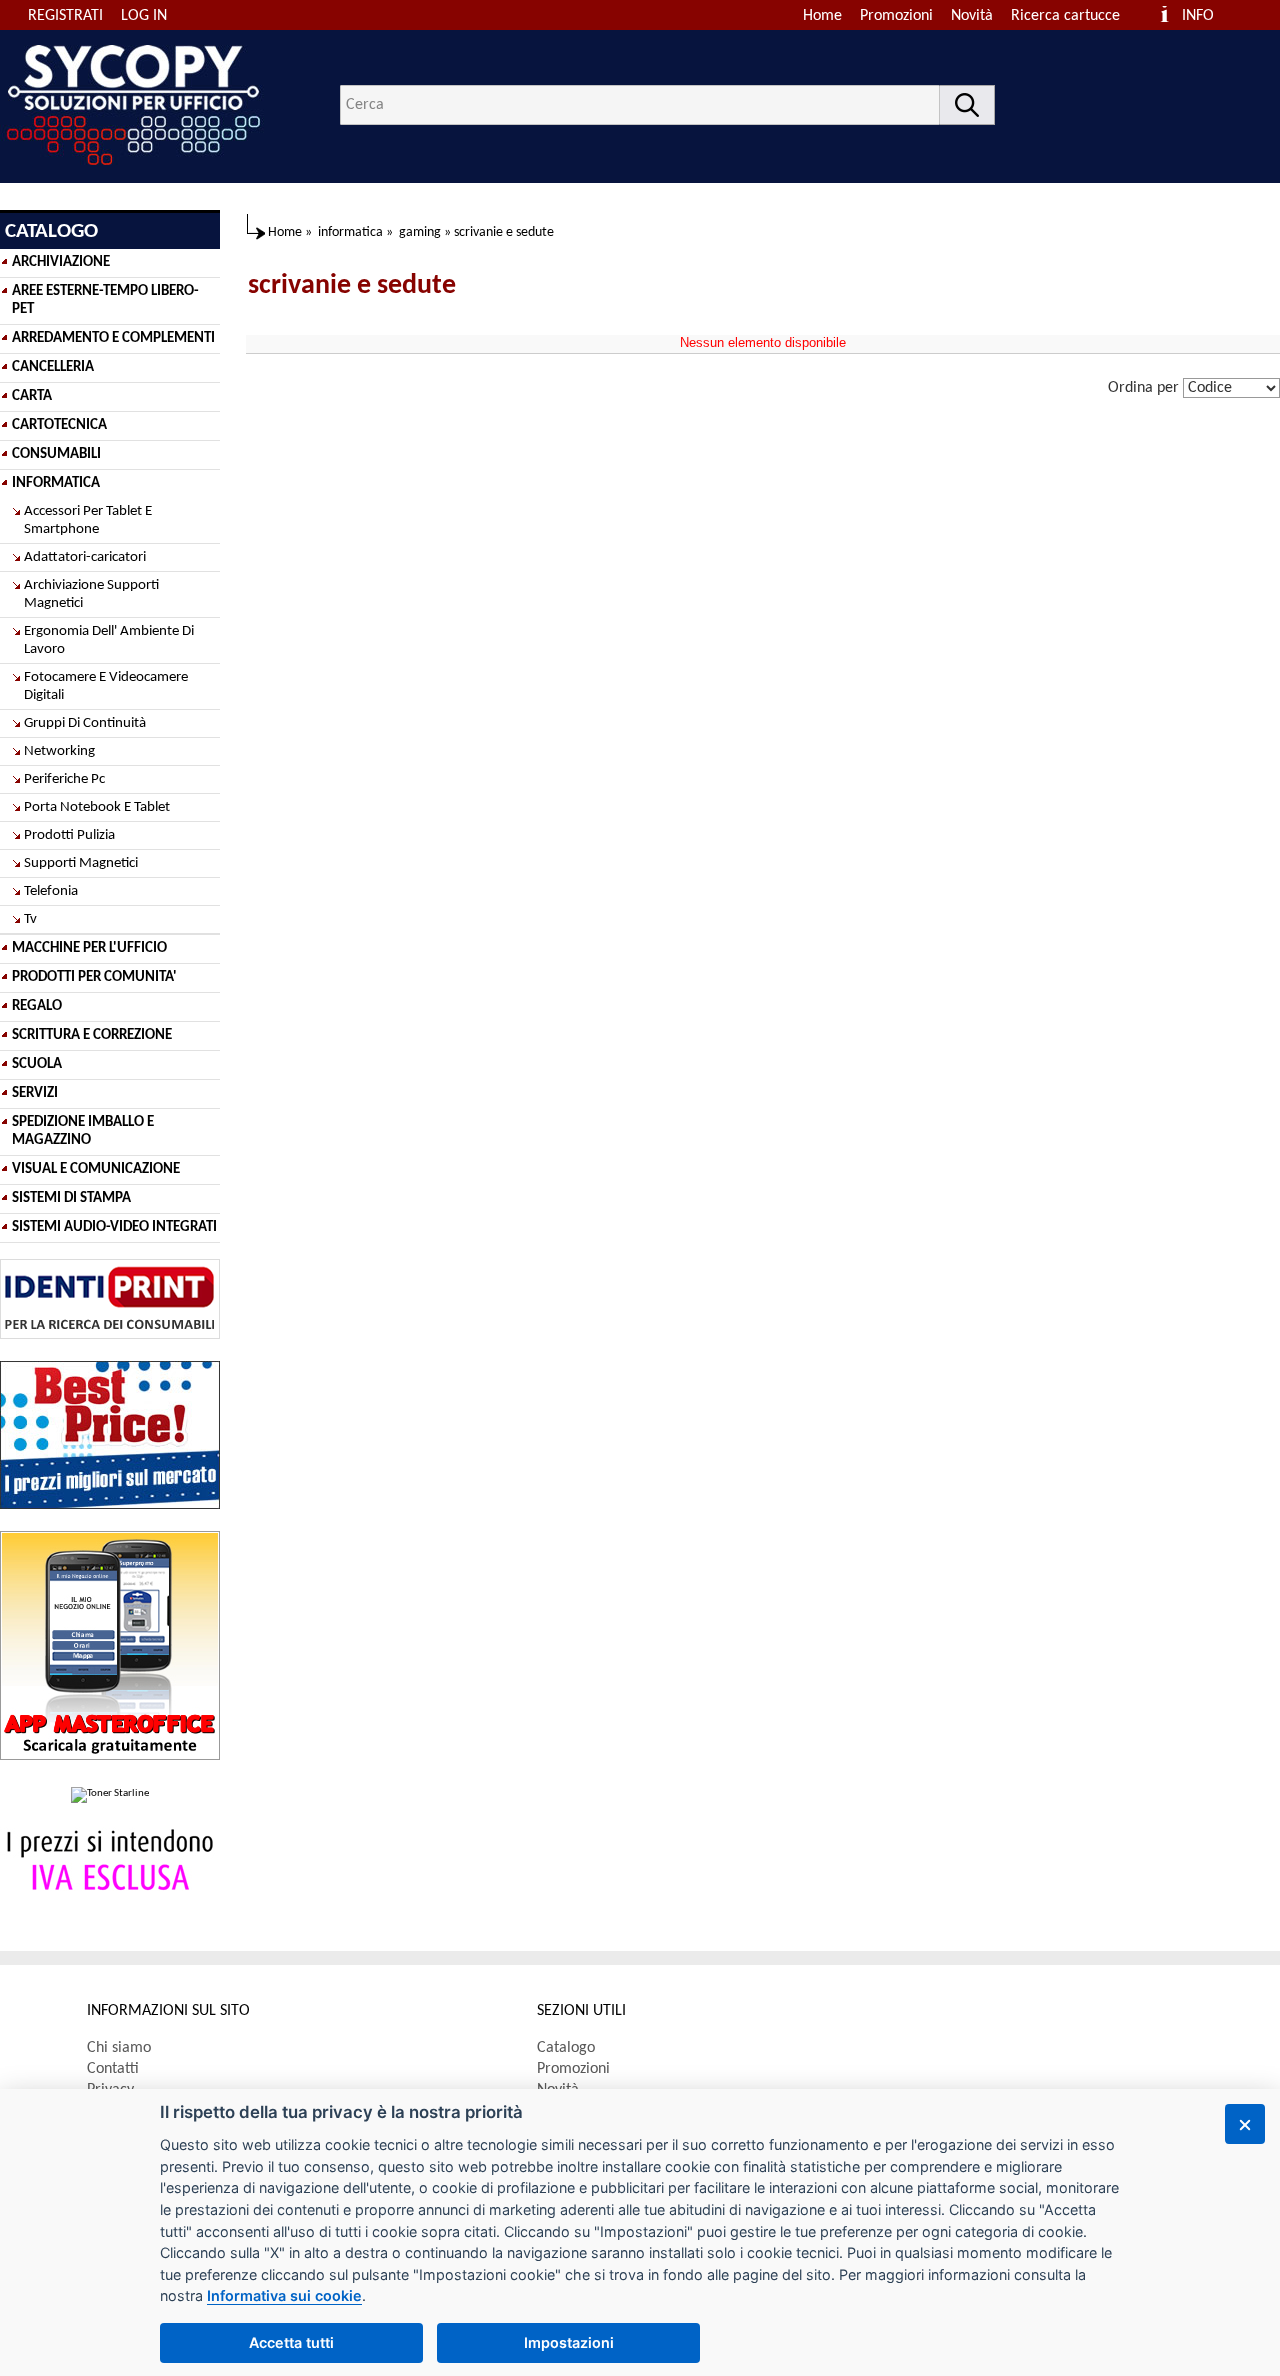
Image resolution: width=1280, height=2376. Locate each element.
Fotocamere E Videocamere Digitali (106, 686)
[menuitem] (1074, 16)
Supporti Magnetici (81, 863)
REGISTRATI (65, 16)
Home (822, 16)
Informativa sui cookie (284, 2295)
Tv (30, 919)
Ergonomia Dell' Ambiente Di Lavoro (109, 640)
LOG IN (144, 16)
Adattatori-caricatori (85, 557)
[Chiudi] (1245, 2124)
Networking (59, 751)
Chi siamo (119, 2048)
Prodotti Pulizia (69, 835)
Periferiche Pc (64, 779)
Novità (972, 16)
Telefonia (51, 891)
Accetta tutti (291, 2342)
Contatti (113, 2069)
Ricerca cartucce (1065, 16)
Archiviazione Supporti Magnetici (91, 594)
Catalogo (566, 2048)
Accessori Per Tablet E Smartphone (88, 520)
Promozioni (896, 16)
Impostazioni (569, 2342)
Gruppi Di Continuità (85, 723)
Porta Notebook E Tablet (97, 807)
